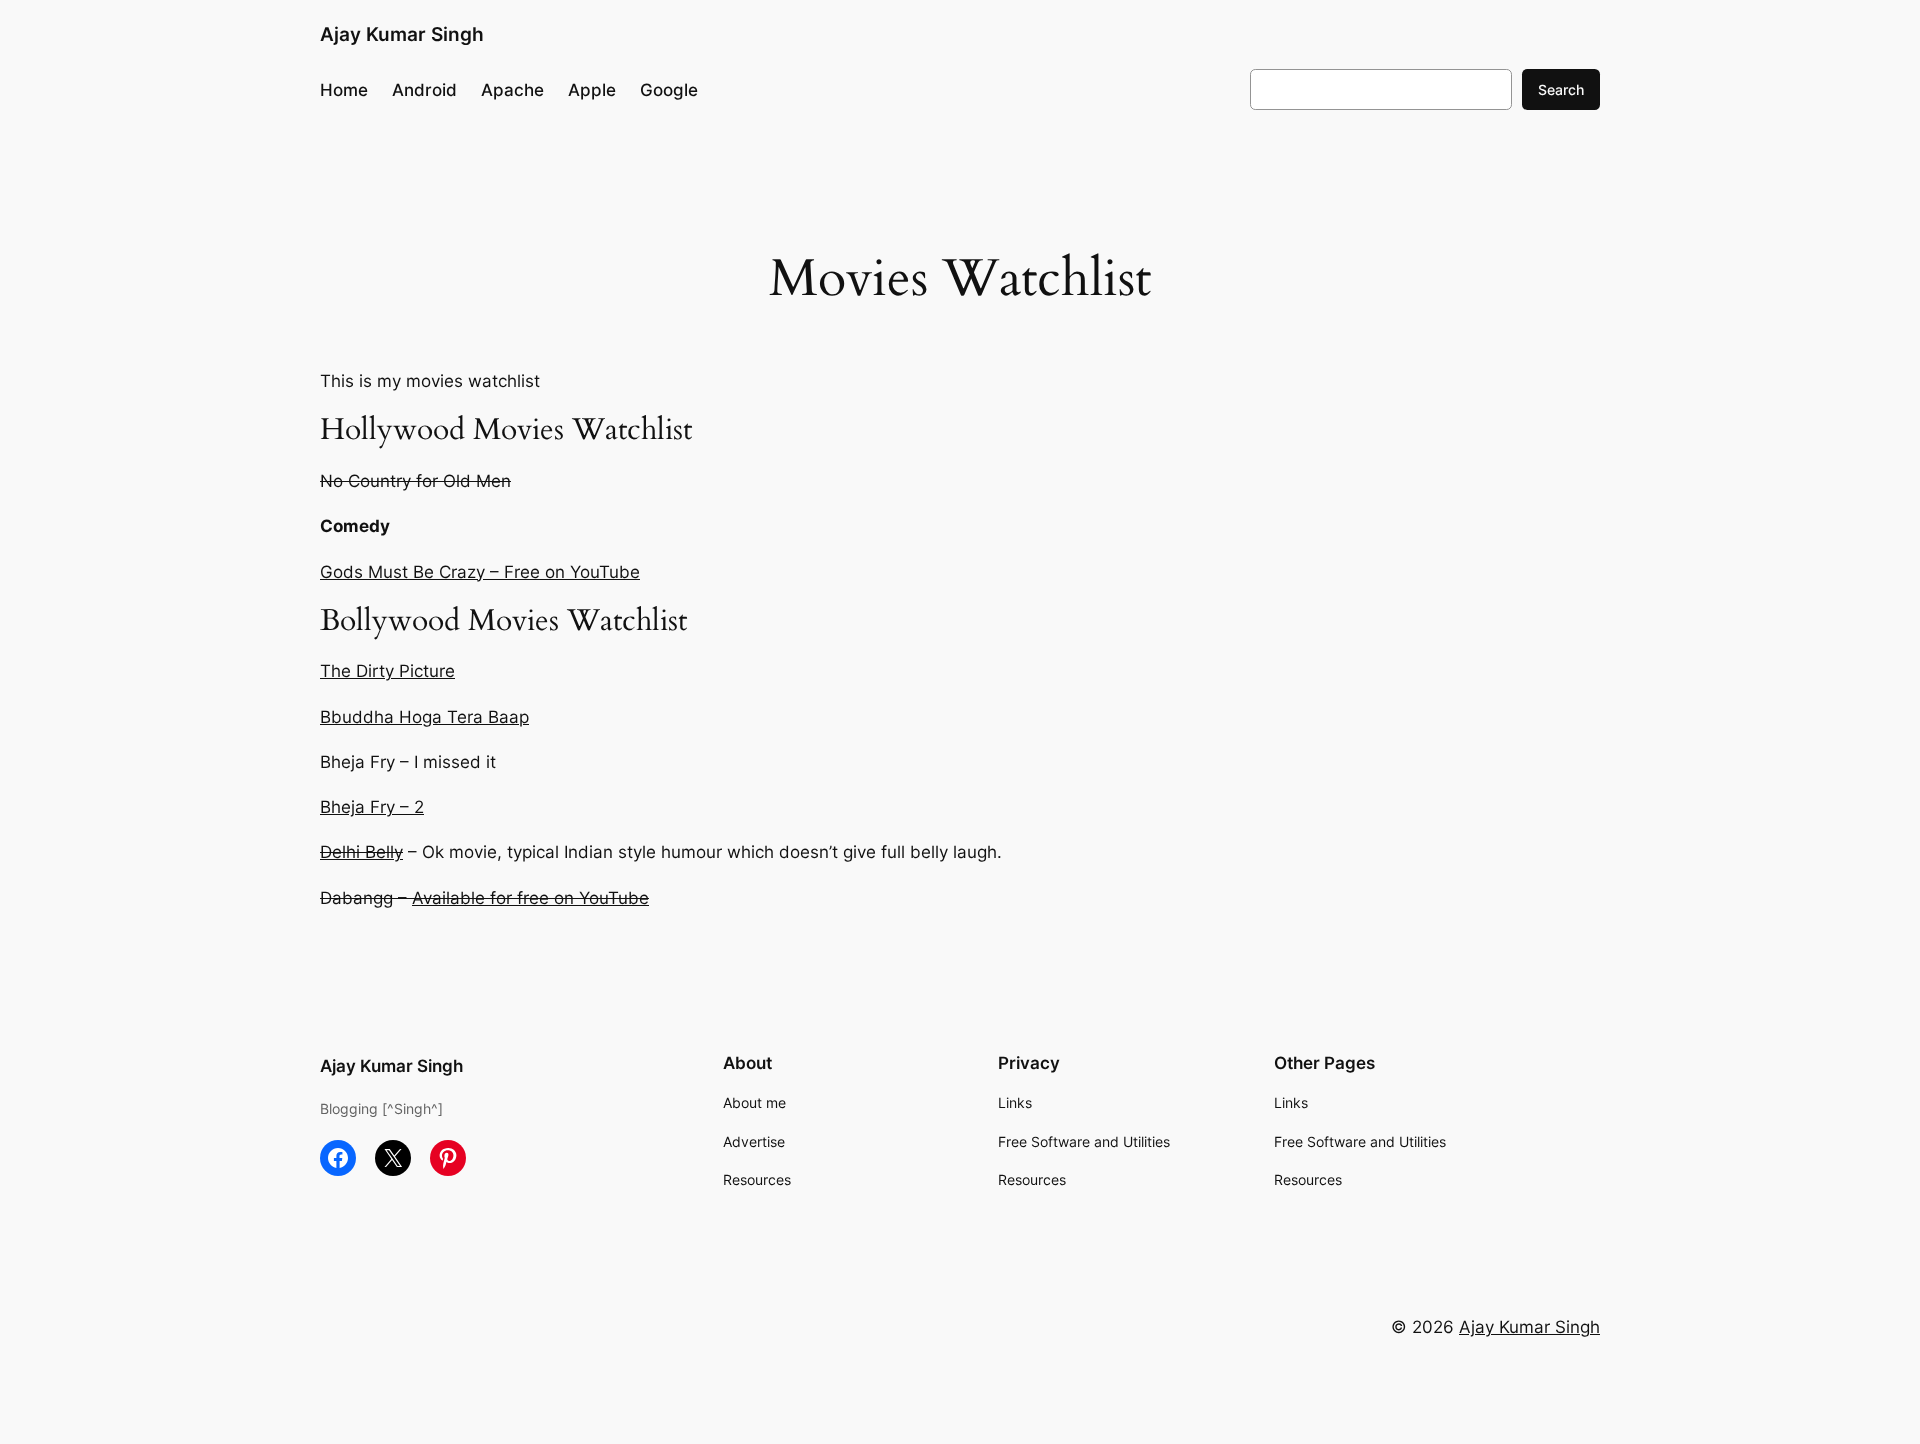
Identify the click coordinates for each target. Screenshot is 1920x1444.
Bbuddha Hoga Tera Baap (424, 717)
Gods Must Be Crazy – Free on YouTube (480, 572)
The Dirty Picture (387, 671)
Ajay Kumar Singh (402, 34)
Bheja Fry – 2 (372, 807)
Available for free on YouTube (530, 898)
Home (344, 90)
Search (1561, 89)
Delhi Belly (361, 852)
